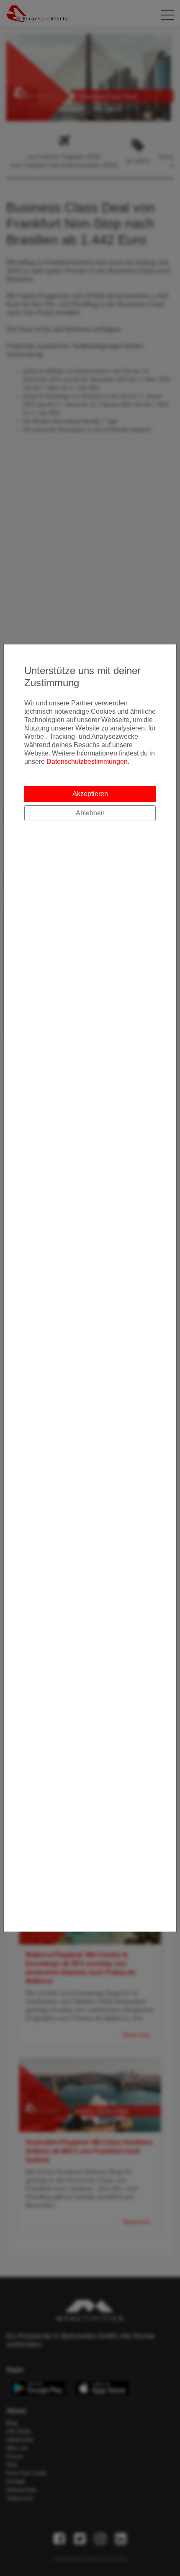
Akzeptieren (90, 794)
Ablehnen (90, 813)
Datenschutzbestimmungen (87, 762)
